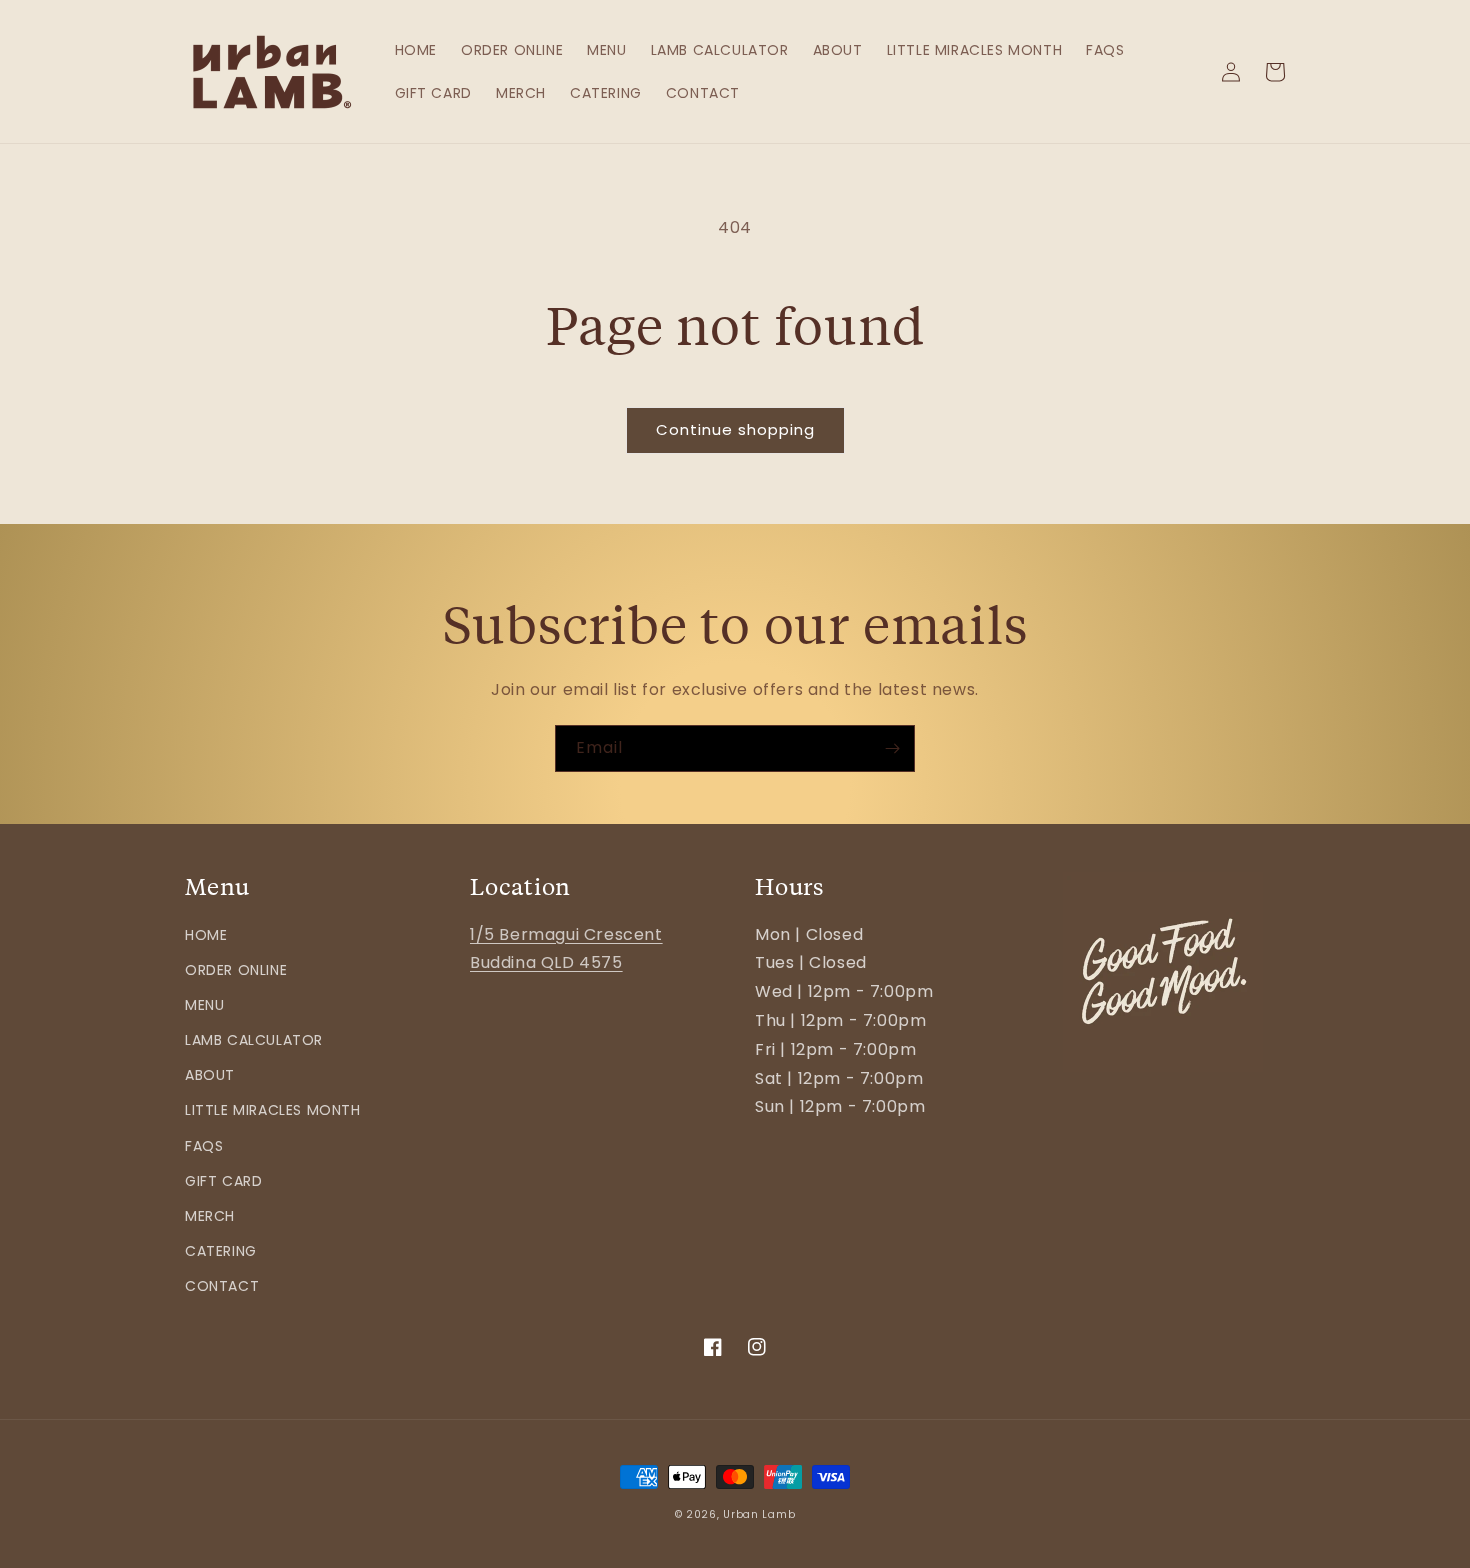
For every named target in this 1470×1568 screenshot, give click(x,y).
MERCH (210, 1216)
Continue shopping (735, 429)
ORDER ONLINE (236, 970)
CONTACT (222, 1286)
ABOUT (210, 1075)
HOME (206, 935)
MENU (204, 1005)
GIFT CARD (223, 1181)
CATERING (221, 1251)
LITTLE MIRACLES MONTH (273, 1110)
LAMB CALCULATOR (254, 1040)
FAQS (204, 1146)
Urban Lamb (759, 1514)
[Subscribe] (892, 748)
